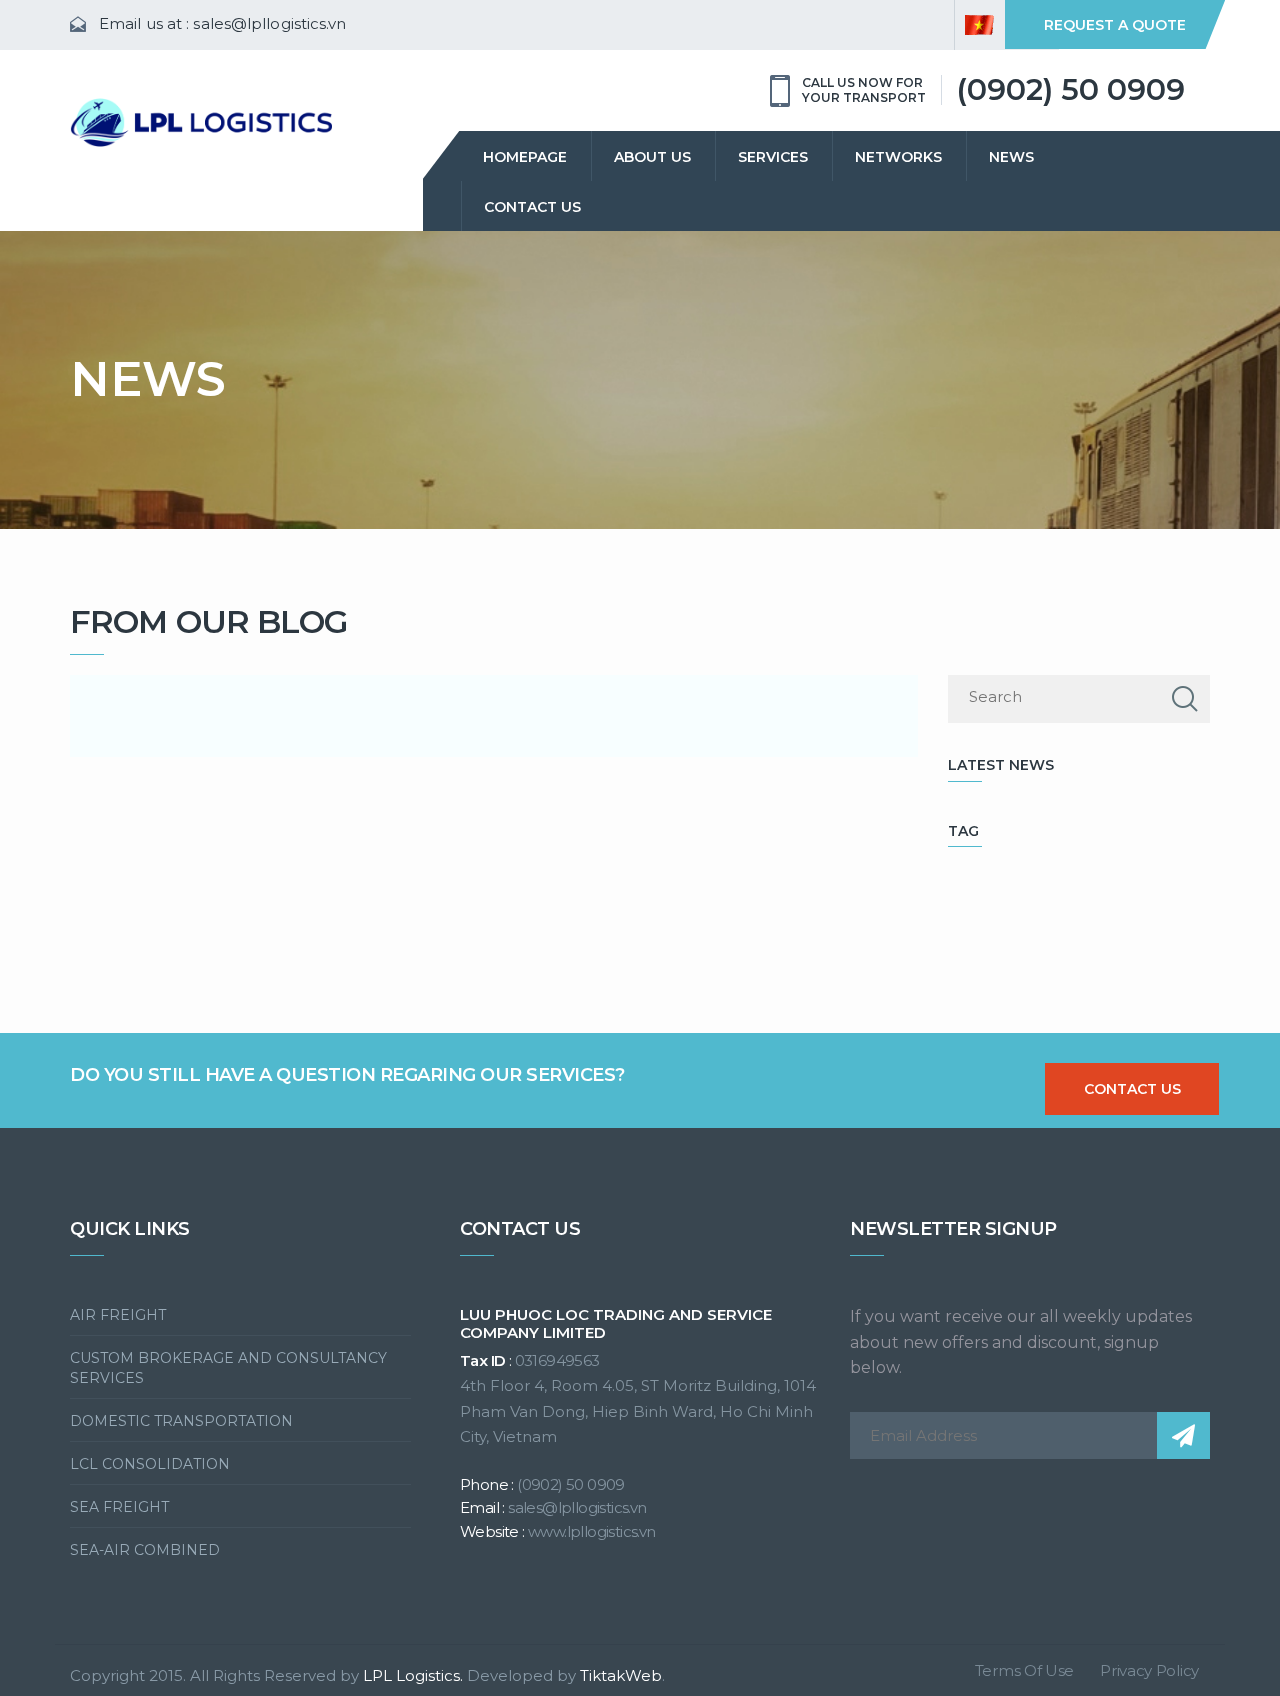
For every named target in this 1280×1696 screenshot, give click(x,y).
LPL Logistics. (413, 1675)
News (1011, 157)
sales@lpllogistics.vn (269, 23)
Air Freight (118, 1315)
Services (773, 157)
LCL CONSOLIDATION (150, 1464)
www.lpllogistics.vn (592, 1531)
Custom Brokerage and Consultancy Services (228, 1368)
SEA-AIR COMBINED (145, 1550)
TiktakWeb (621, 1675)
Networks (898, 157)
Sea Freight (119, 1507)
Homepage (525, 157)
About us (652, 157)
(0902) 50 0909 (1070, 89)
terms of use (1024, 1670)
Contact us (532, 207)
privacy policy (1149, 1670)
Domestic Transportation (181, 1421)
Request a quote (1115, 25)
